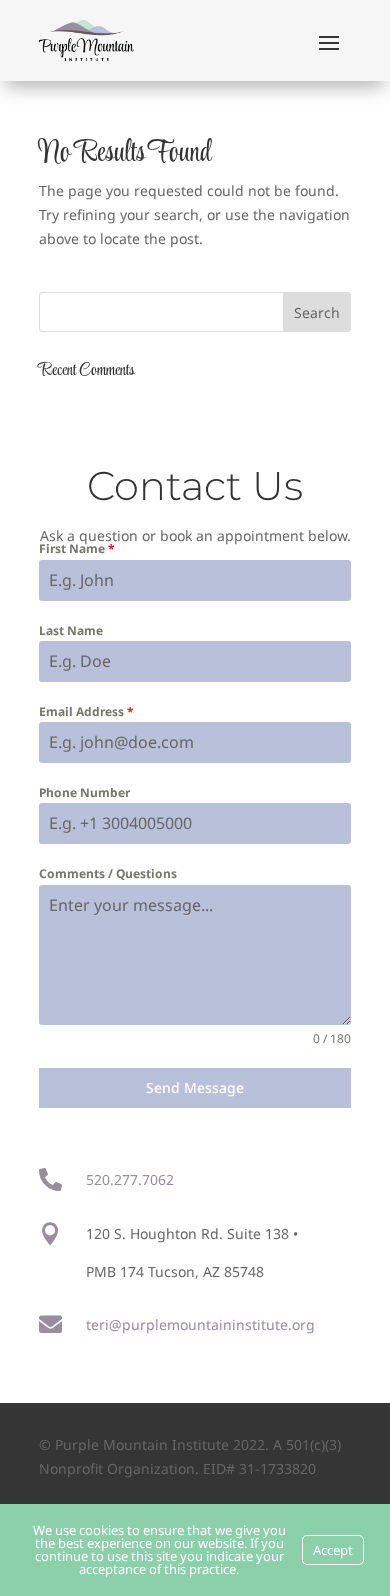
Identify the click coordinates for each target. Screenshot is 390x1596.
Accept (333, 1550)
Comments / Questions (108, 873)
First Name (77, 548)
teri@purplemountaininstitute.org (200, 1324)
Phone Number (84, 792)
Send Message (195, 1087)
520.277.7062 (130, 1179)
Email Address (86, 711)
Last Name (71, 630)
